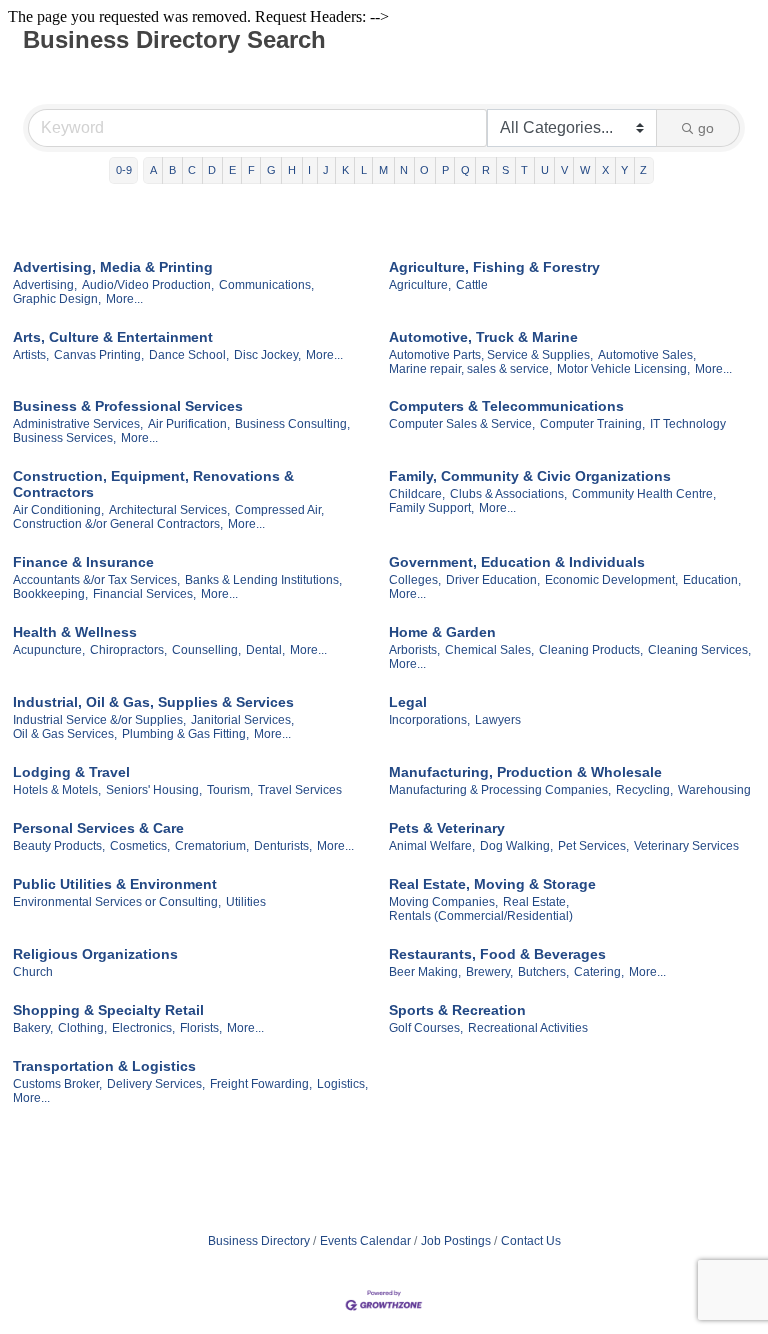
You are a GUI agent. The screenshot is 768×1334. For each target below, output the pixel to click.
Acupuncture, (49, 650)
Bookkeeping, (50, 594)
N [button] (404, 170)
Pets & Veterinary (447, 828)
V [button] (564, 170)
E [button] (232, 170)
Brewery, (489, 972)
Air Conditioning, (58, 510)
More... (124, 299)
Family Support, (431, 508)
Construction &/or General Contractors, (118, 524)
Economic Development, (611, 580)
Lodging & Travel (71, 772)
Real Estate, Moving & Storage (492, 884)
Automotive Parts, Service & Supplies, (491, 355)
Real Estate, (536, 902)
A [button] (153, 170)
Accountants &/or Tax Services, (96, 580)
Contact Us (531, 1241)
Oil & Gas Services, (65, 734)
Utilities (246, 902)
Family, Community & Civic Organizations (530, 476)
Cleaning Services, (699, 650)
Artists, (31, 355)
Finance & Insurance (83, 562)
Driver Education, (493, 580)
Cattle (472, 285)
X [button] (605, 170)
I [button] (309, 170)
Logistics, (342, 1084)
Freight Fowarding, (261, 1084)
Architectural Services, (169, 510)
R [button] (486, 170)
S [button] (505, 170)
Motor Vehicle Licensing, (623, 369)
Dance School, (189, 355)
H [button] (292, 170)
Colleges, (415, 580)
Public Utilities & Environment (115, 884)
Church (33, 972)
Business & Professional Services (128, 406)
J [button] (326, 170)
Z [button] (643, 170)
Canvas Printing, (99, 355)
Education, (712, 580)
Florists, (201, 1028)
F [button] (251, 170)
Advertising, (45, 285)
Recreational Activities (528, 1028)
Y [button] (624, 170)
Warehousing (714, 790)
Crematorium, (212, 846)
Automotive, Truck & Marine (483, 337)
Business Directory (259, 1241)
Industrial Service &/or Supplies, (99, 720)
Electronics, (143, 1028)
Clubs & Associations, (508, 494)
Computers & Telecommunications (506, 406)
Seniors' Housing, (154, 790)
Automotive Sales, (647, 355)
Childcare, (417, 494)
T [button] (524, 170)
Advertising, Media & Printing (113, 267)
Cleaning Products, (591, 650)
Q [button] (465, 170)
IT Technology (688, 424)
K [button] (345, 170)
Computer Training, (592, 424)
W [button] (585, 170)
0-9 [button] (124, 170)
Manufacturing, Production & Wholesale (525, 772)
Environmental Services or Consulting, (117, 902)
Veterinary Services (686, 846)
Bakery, (33, 1028)
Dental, (265, 650)
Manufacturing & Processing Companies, (500, 790)
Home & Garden (442, 632)
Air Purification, (189, 424)
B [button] (172, 170)
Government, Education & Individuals (517, 562)
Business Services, (64, 438)
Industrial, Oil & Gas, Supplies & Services (153, 702)
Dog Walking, (516, 846)
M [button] (383, 170)
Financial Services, (144, 594)
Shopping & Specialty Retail (108, 1010)
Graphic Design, (57, 299)
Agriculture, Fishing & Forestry (494, 267)
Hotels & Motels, (57, 790)
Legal (408, 702)
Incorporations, (429, 720)
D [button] (212, 170)
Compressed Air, (279, 510)
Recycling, (644, 790)
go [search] (706, 128)
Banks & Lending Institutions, (263, 580)
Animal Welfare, (432, 846)
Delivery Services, (156, 1084)
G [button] (271, 170)
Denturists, (283, 846)
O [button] (424, 170)
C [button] (192, 170)
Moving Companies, (443, 902)
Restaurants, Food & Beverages (497, 954)
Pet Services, (593, 846)
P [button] (445, 170)
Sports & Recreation (457, 1010)
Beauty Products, (59, 846)
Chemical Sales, (489, 650)
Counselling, (206, 650)
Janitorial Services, (242, 720)
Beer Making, (425, 972)
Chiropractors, (128, 650)
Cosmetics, (140, 846)
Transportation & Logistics (104, 1066)
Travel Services (300, 790)
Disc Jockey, (267, 355)
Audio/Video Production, (148, 285)
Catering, (599, 972)
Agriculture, (420, 285)
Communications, (266, 285)
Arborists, (414, 650)
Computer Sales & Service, (462, 424)
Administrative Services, (78, 424)
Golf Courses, (426, 1028)
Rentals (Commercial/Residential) (481, 916)
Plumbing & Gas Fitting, (185, 734)
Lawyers (498, 720)
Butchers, (543, 972)
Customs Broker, (57, 1084)
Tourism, (230, 790)
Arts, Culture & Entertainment (113, 337)
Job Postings (456, 1241)
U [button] (545, 170)
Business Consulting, (292, 424)
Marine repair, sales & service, (470, 369)
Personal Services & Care (98, 828)
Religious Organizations (95, 954)
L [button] (364, 170)
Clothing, (82, 1028)
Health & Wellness (75, 632)
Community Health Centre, (644, 494)
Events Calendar (365, 1241)
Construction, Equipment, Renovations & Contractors (153, 484)
